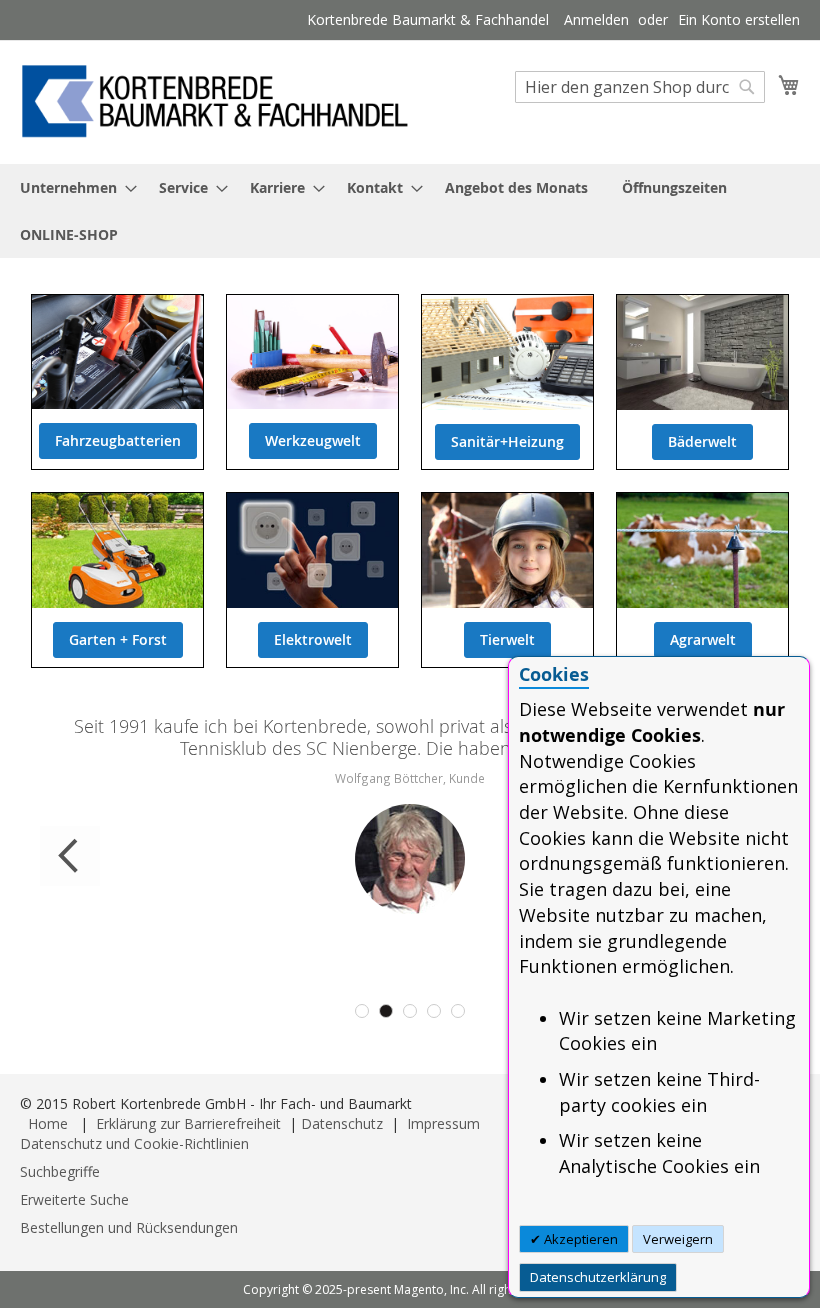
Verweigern (678, 1239)
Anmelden (596, 19)
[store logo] (215, 101)
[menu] (410, 211)
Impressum (443, 1123)
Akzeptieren (579, 1239)
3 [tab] (410, 1011)
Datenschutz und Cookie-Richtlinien (134, 1143)
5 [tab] (458, 1011)
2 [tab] (386, 1011)
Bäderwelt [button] (702, 441)
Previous (70, 856)
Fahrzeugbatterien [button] (118, 440)
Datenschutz (342, 1123)
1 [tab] (362, 1011)
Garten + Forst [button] (118, 639)
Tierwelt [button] (507, 639)
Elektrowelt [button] (313, 639)
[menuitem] (72, 187)
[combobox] (640, 87)
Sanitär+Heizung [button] (507, 441)
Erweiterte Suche (74, 1199)
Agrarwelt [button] (703, 639)
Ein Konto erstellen (739, 19)
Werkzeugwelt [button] (313, 440)
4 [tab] (434, 1011)
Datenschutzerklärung (598, 1277)
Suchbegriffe (60, 1171)
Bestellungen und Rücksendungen (129, 1227)
